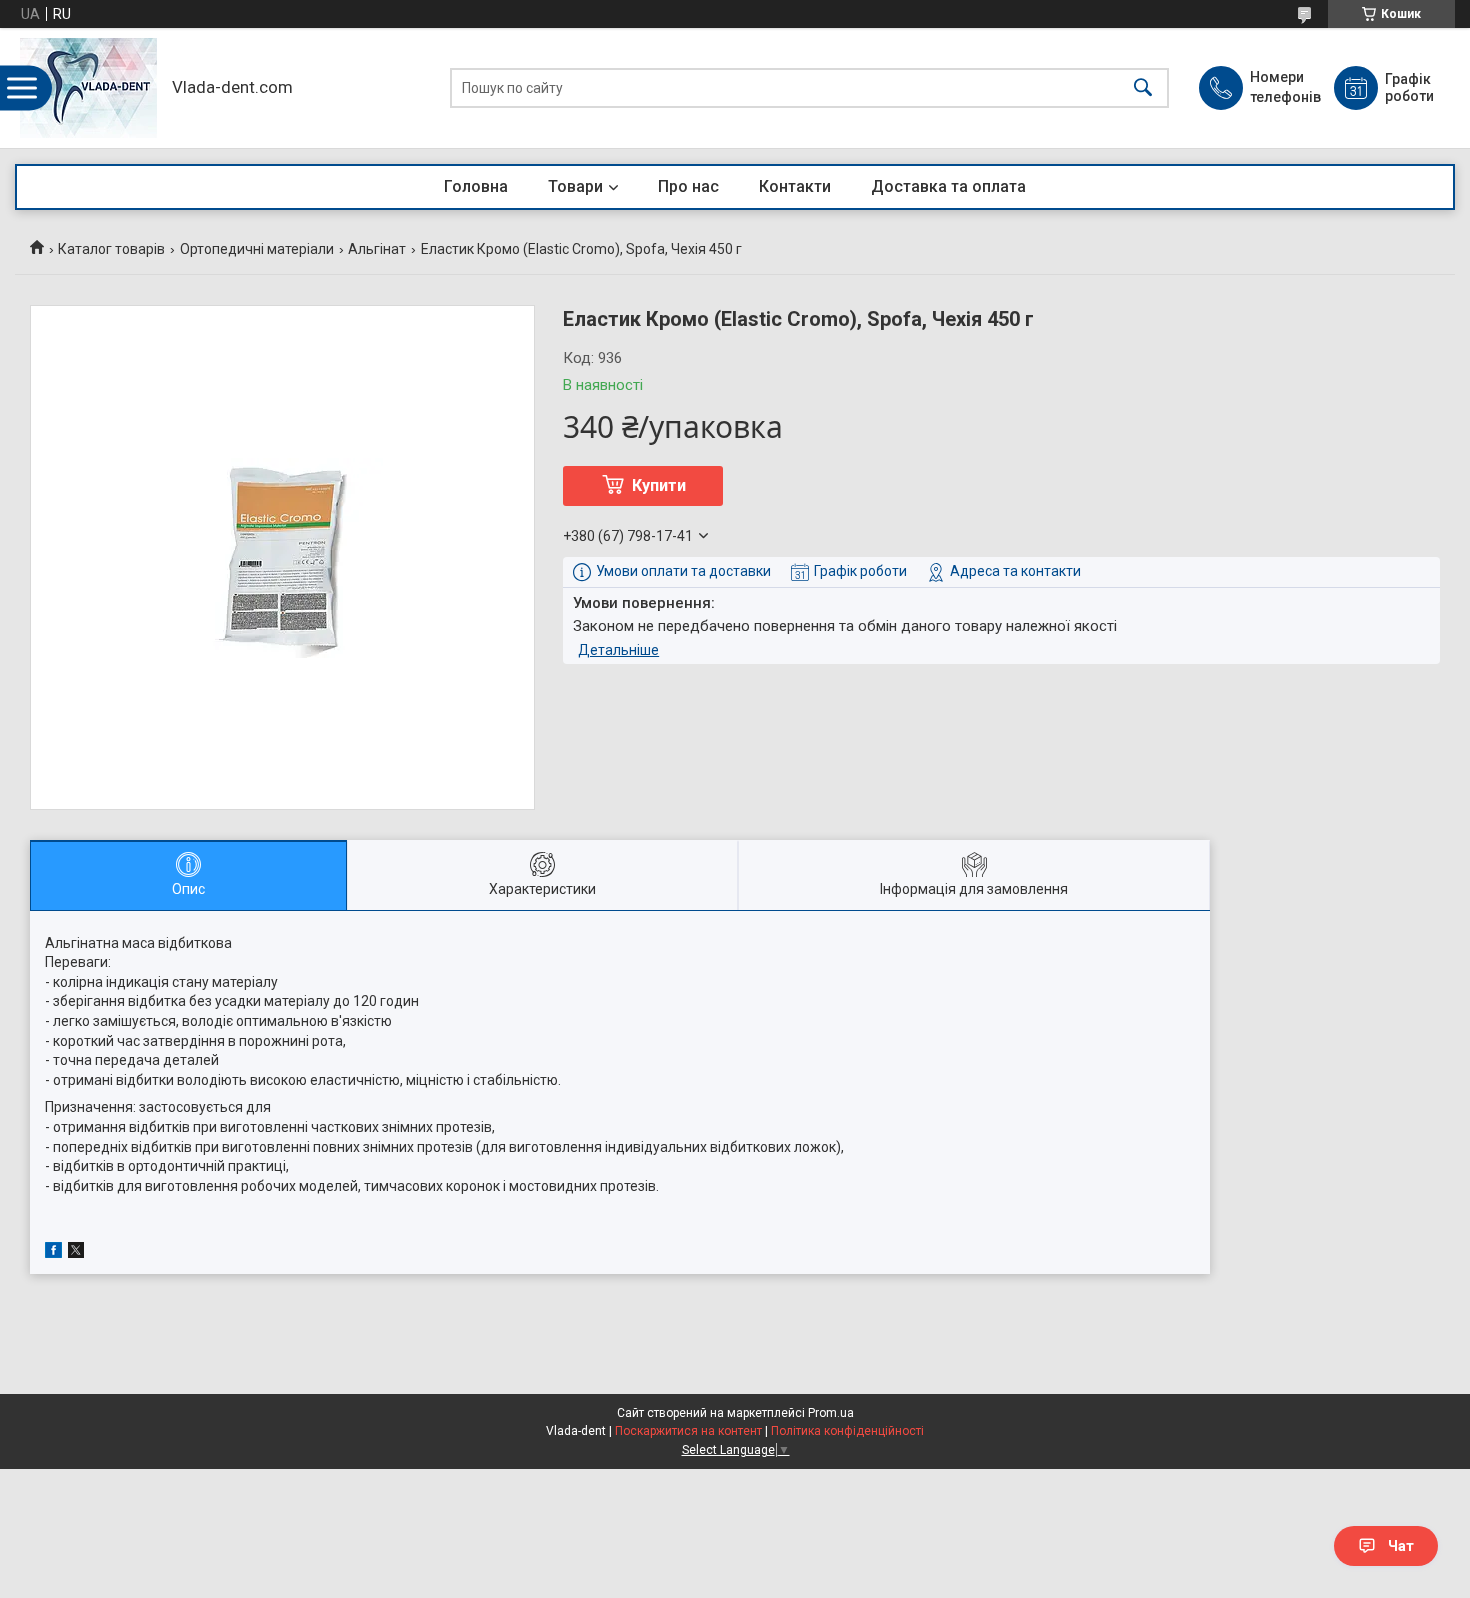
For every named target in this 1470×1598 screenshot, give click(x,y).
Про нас (688, 186)
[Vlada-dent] (88, 88)
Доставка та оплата (948, 186)
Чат (1401, 1546)
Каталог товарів (111, 249)
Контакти (795, 186)
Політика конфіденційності (847, 1431)
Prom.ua (831, 1413)
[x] (76, 1253)
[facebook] (53, 1253)
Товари (575, 186)
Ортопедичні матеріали (257, 249)
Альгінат (377, 249)
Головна (476, 186)
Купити (659, 485)
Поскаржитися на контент (688, 1431)
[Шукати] (1143, 88)
